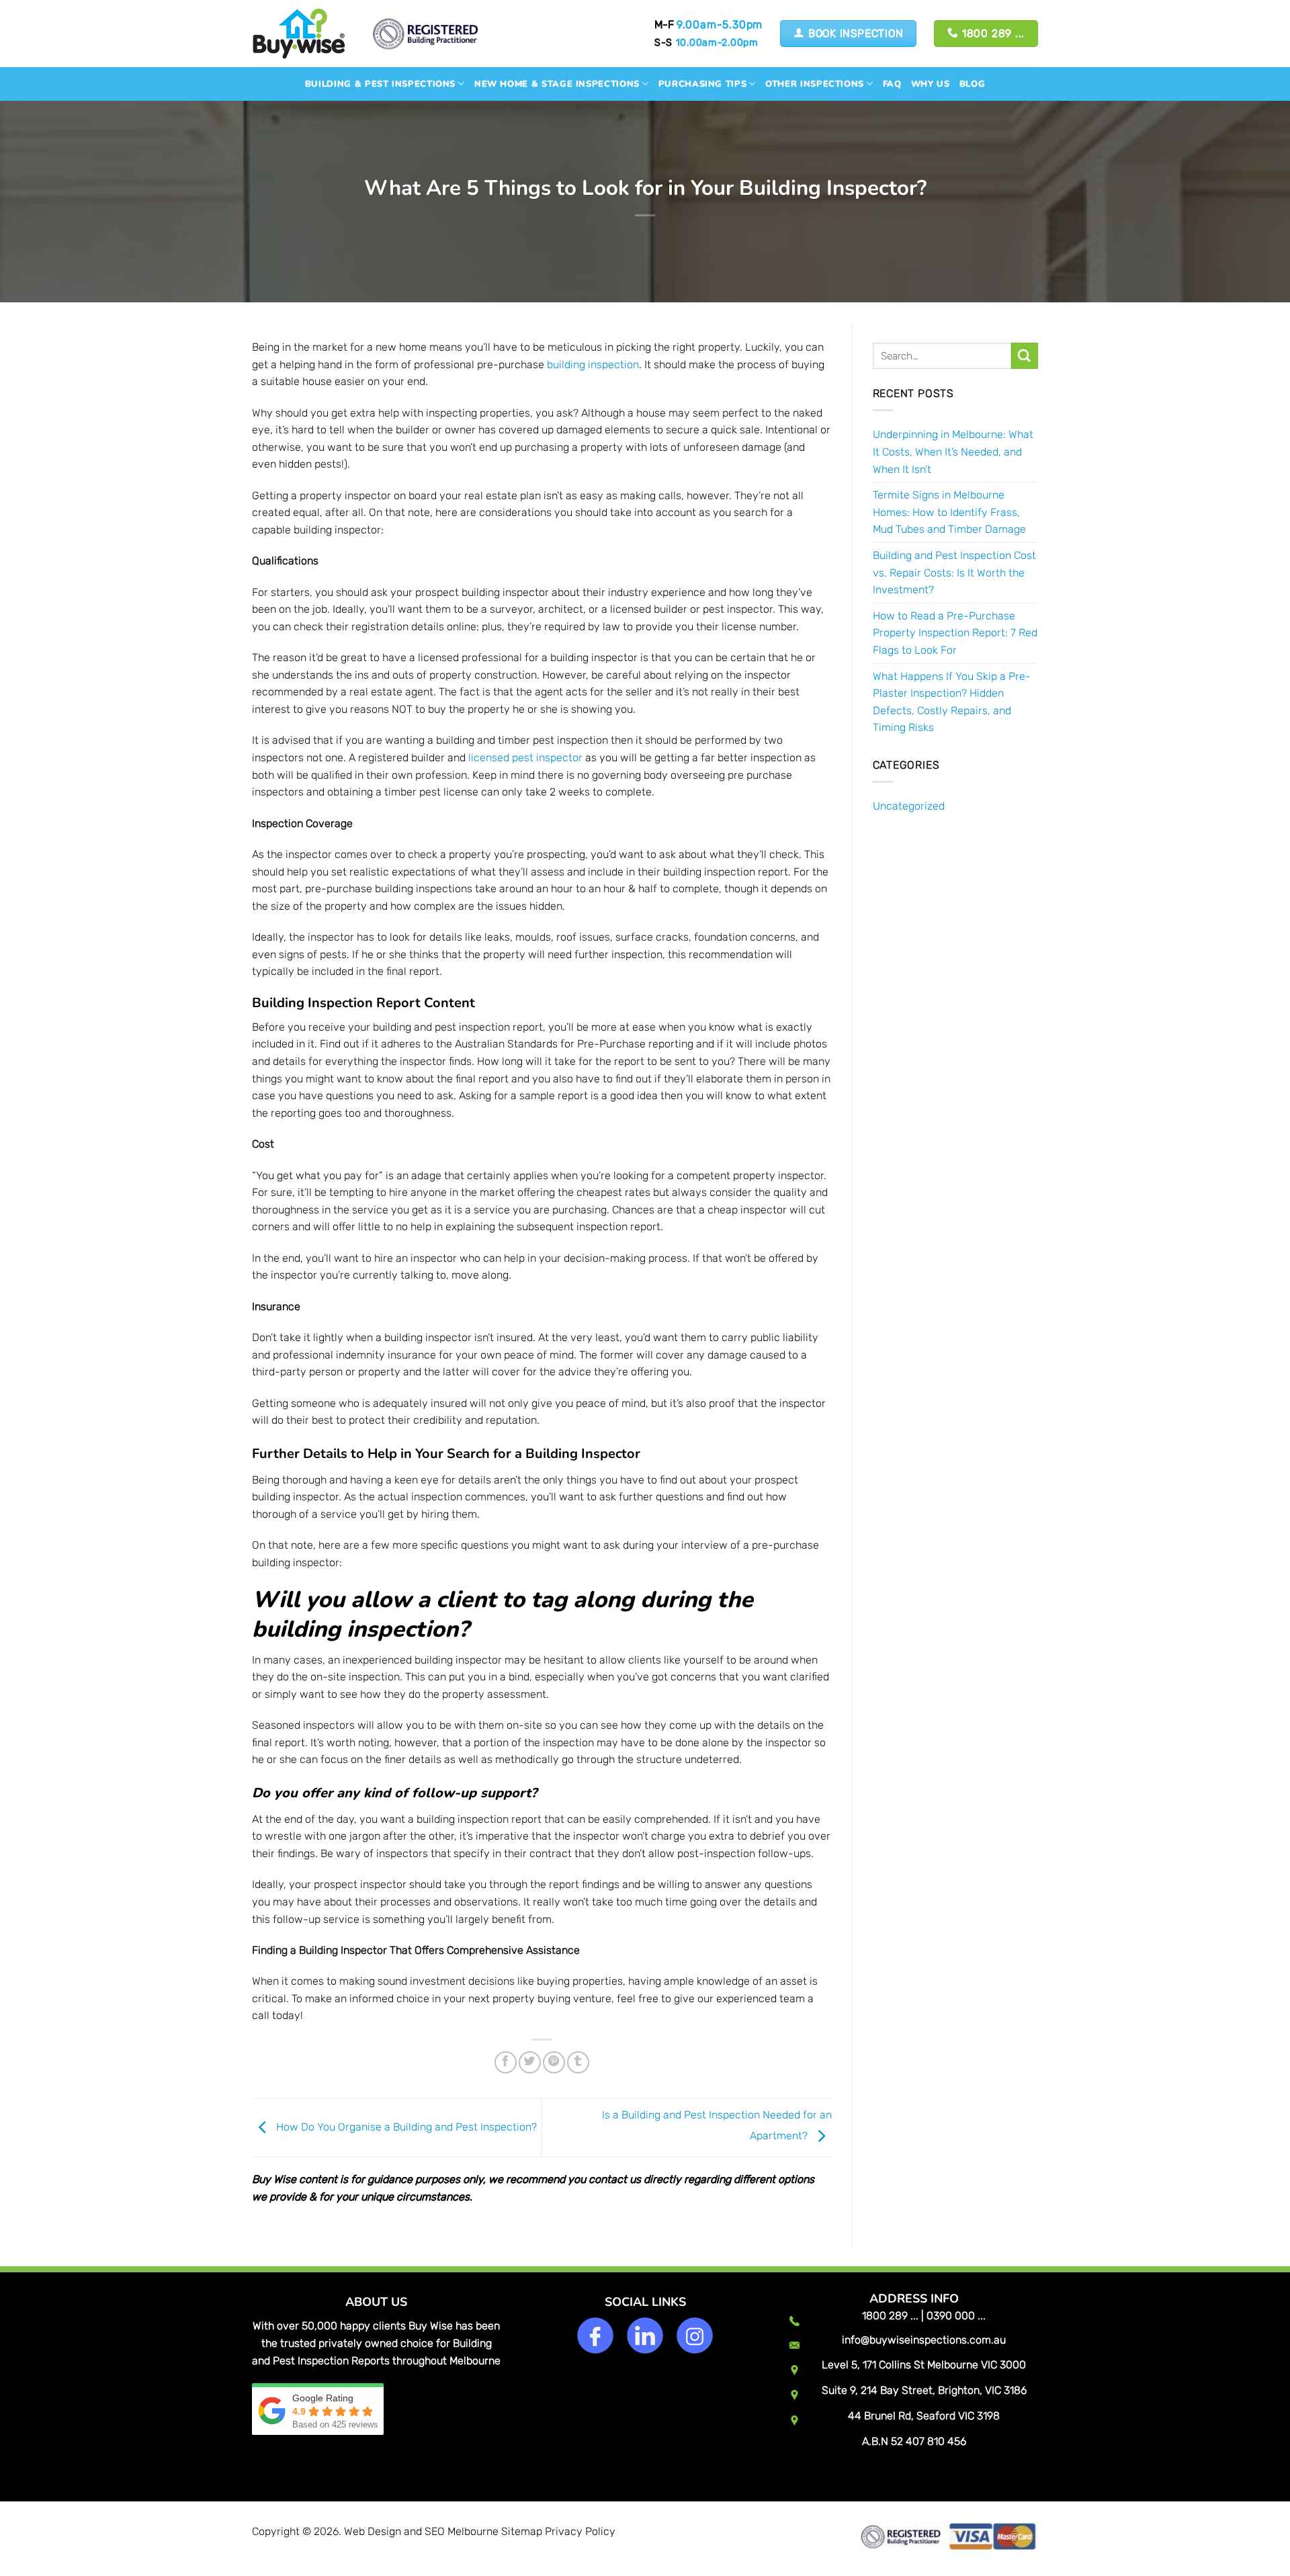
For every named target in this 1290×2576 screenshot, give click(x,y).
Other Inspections (815, 84)
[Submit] (1025, 356)
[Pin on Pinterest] (554, 2062)
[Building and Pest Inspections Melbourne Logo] (299, 33)
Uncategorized (909, 806)
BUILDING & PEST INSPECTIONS (380, 84)
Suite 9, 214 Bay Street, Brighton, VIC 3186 (924, 2390)
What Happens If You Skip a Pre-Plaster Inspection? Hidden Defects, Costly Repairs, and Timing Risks (952, 702)
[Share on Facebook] (506, 2062)
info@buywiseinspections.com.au (924, 2340)
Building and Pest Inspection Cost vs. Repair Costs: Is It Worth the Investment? (954, 572)
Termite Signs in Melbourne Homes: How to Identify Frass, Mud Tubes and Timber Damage (949, 512)
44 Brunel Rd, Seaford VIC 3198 (924, 2416)
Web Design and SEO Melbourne (421, 2531)
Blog (973, 84)
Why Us (931, 84)
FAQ (892, 84)
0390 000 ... (956, 2316)
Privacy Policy (580, 2531)
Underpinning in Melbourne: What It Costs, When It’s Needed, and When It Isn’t (953, 452)
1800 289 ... (890, 2316)
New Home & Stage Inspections (557, 84)
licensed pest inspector (525, 758)
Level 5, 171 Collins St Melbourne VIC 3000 (924, 2365)
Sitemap (522, 2531)
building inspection (593, 364)
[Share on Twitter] (530, 2062)
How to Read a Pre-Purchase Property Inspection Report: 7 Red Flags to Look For (955, 633)
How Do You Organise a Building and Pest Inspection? (405, 2127)
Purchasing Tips (703, 84)
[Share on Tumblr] (578, 2062)
